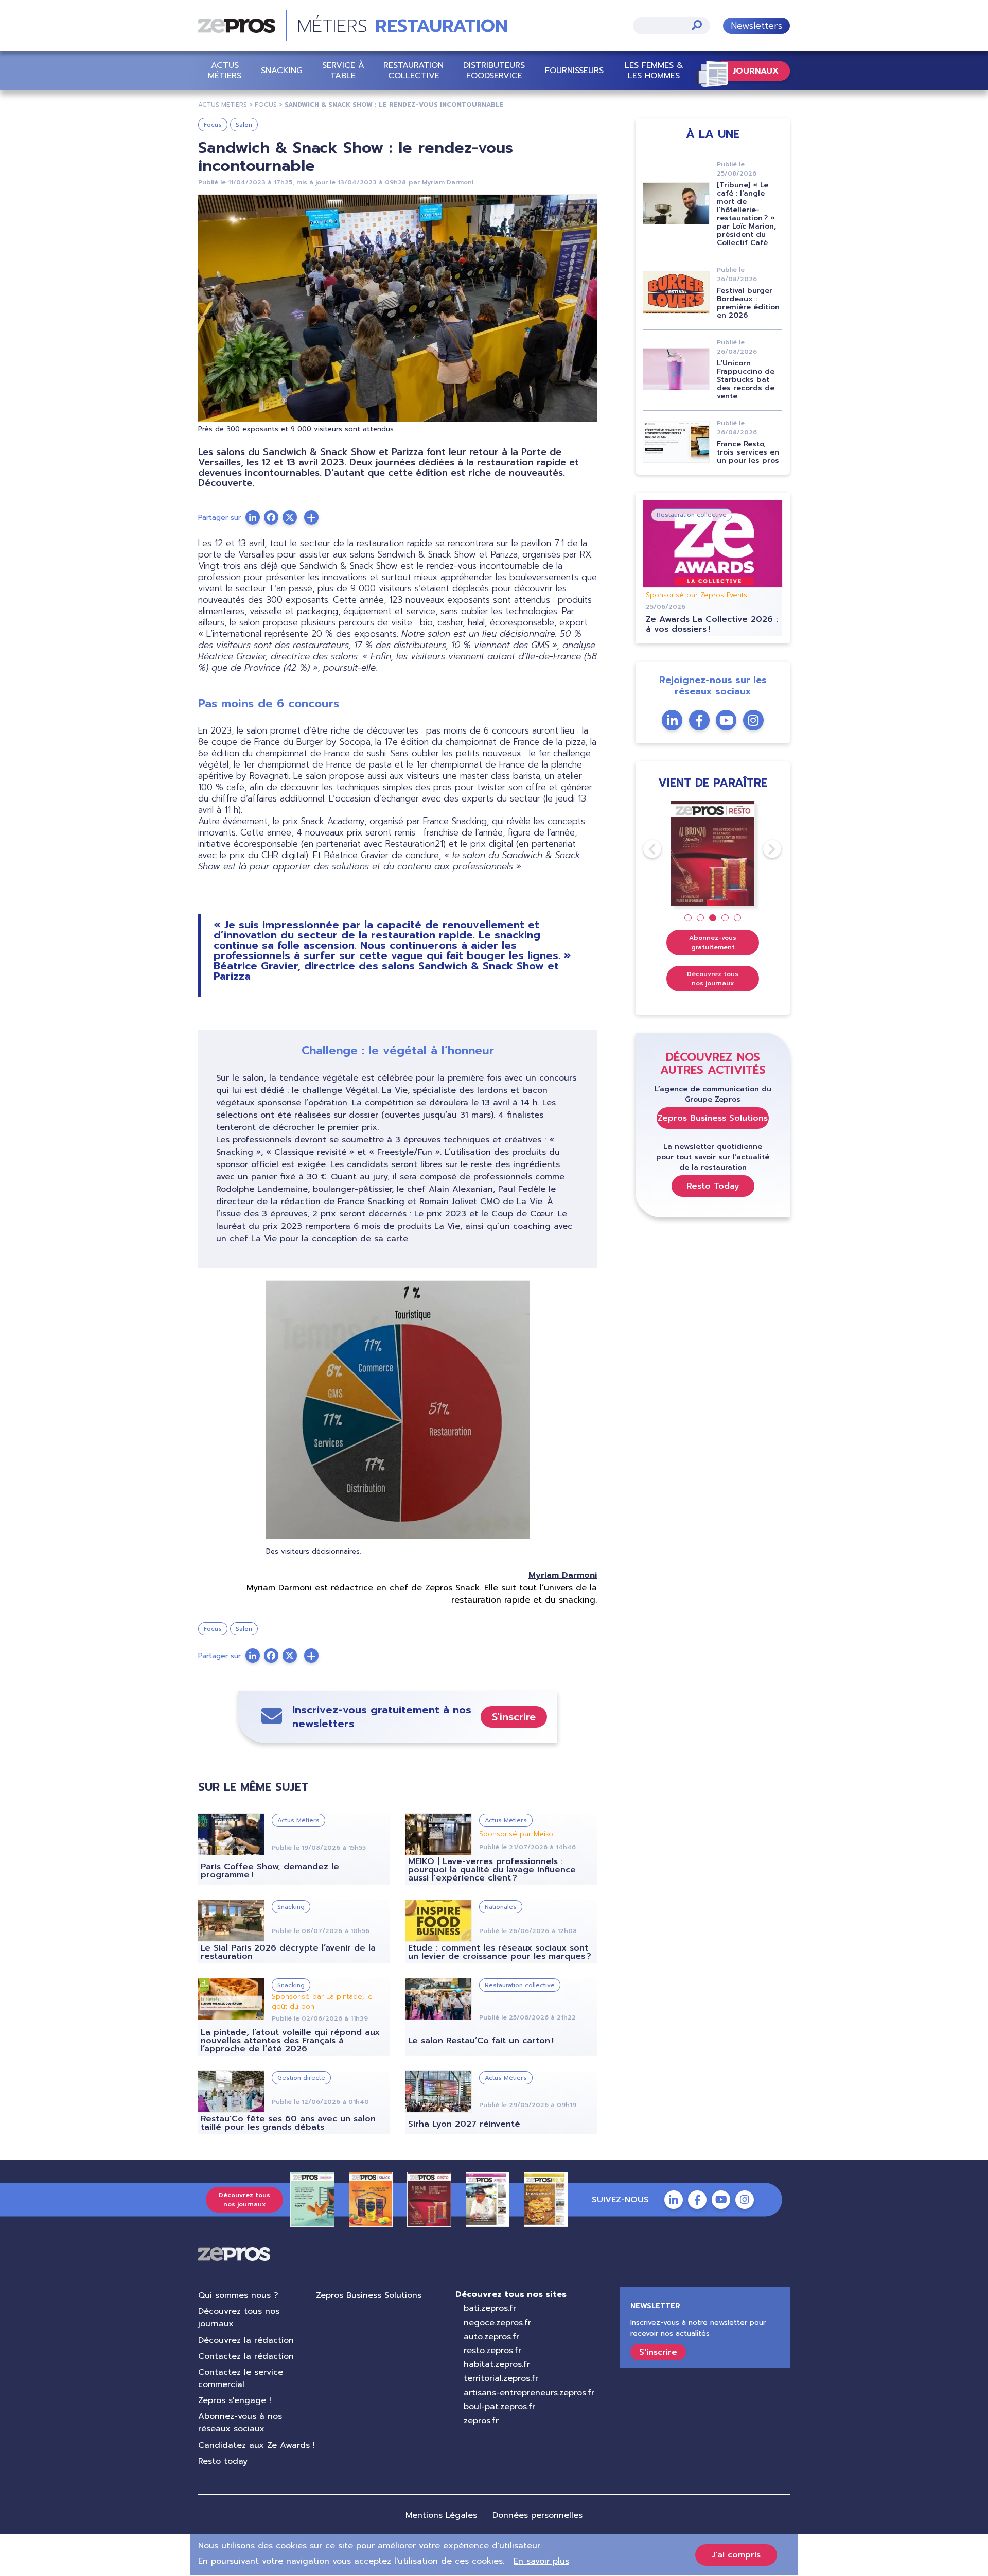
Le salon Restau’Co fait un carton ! (481, 2041)
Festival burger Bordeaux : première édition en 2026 (748, 303)
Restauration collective (413, 70)
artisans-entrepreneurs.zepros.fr (529, 2393)
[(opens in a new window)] (311, 517)
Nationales (501, 1907)
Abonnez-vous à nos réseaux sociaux (240, 2423)
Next (763, 849)
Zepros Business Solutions (713, 1118)
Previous (643, 849)
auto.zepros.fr (491, 2337)
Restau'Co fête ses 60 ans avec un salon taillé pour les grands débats (288, 2123)
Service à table (343, 70)
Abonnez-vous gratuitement (713, 943)
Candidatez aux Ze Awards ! (257, 2445)
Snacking (282, 71)
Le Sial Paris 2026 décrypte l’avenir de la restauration (288, 1952)
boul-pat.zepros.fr (499, 2407)
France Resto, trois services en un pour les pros (748, 452)
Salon (244, 125)
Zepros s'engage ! (235, 2400)
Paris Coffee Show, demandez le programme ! (270, 1871)
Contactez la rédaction (246, 2356)
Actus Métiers (225, 70)
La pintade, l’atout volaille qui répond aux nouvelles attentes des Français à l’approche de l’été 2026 (290, 2041)
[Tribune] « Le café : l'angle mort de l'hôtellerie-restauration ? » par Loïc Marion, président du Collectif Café (746, 214)
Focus (213, 125)
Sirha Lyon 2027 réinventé (464, 2124)
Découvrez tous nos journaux (713, 979)
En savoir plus (541, 2561)
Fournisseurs (574, 71)
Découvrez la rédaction (246, 2340)
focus (266, 105)
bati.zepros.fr (490, 2308)
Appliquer (697, 25)
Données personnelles (537, 2515)
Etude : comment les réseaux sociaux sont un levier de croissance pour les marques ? (500, 1952)
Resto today (223, 2461)
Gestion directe (301, 2078)
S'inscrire (514, 1717)
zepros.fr (481, 2421)
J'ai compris (736, 2555)
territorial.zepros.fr (501, 2378)
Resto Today (713, 1186)
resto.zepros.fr (492, 2351)
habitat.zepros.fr (497, 2364)
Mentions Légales (441, 2515)
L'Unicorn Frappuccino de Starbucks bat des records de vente (746, 380)
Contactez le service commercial (241, 2378)
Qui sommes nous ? (238, 2295)
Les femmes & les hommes (654, 70)
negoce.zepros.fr (497, 2323)
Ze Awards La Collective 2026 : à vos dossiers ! (712, 624)
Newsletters (756, 26)
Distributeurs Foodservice (494, 70)
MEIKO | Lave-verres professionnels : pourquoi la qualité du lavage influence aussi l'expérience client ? (492, 1870)
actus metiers (223, 105)
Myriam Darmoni (448, 182)
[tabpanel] (713, 854)
